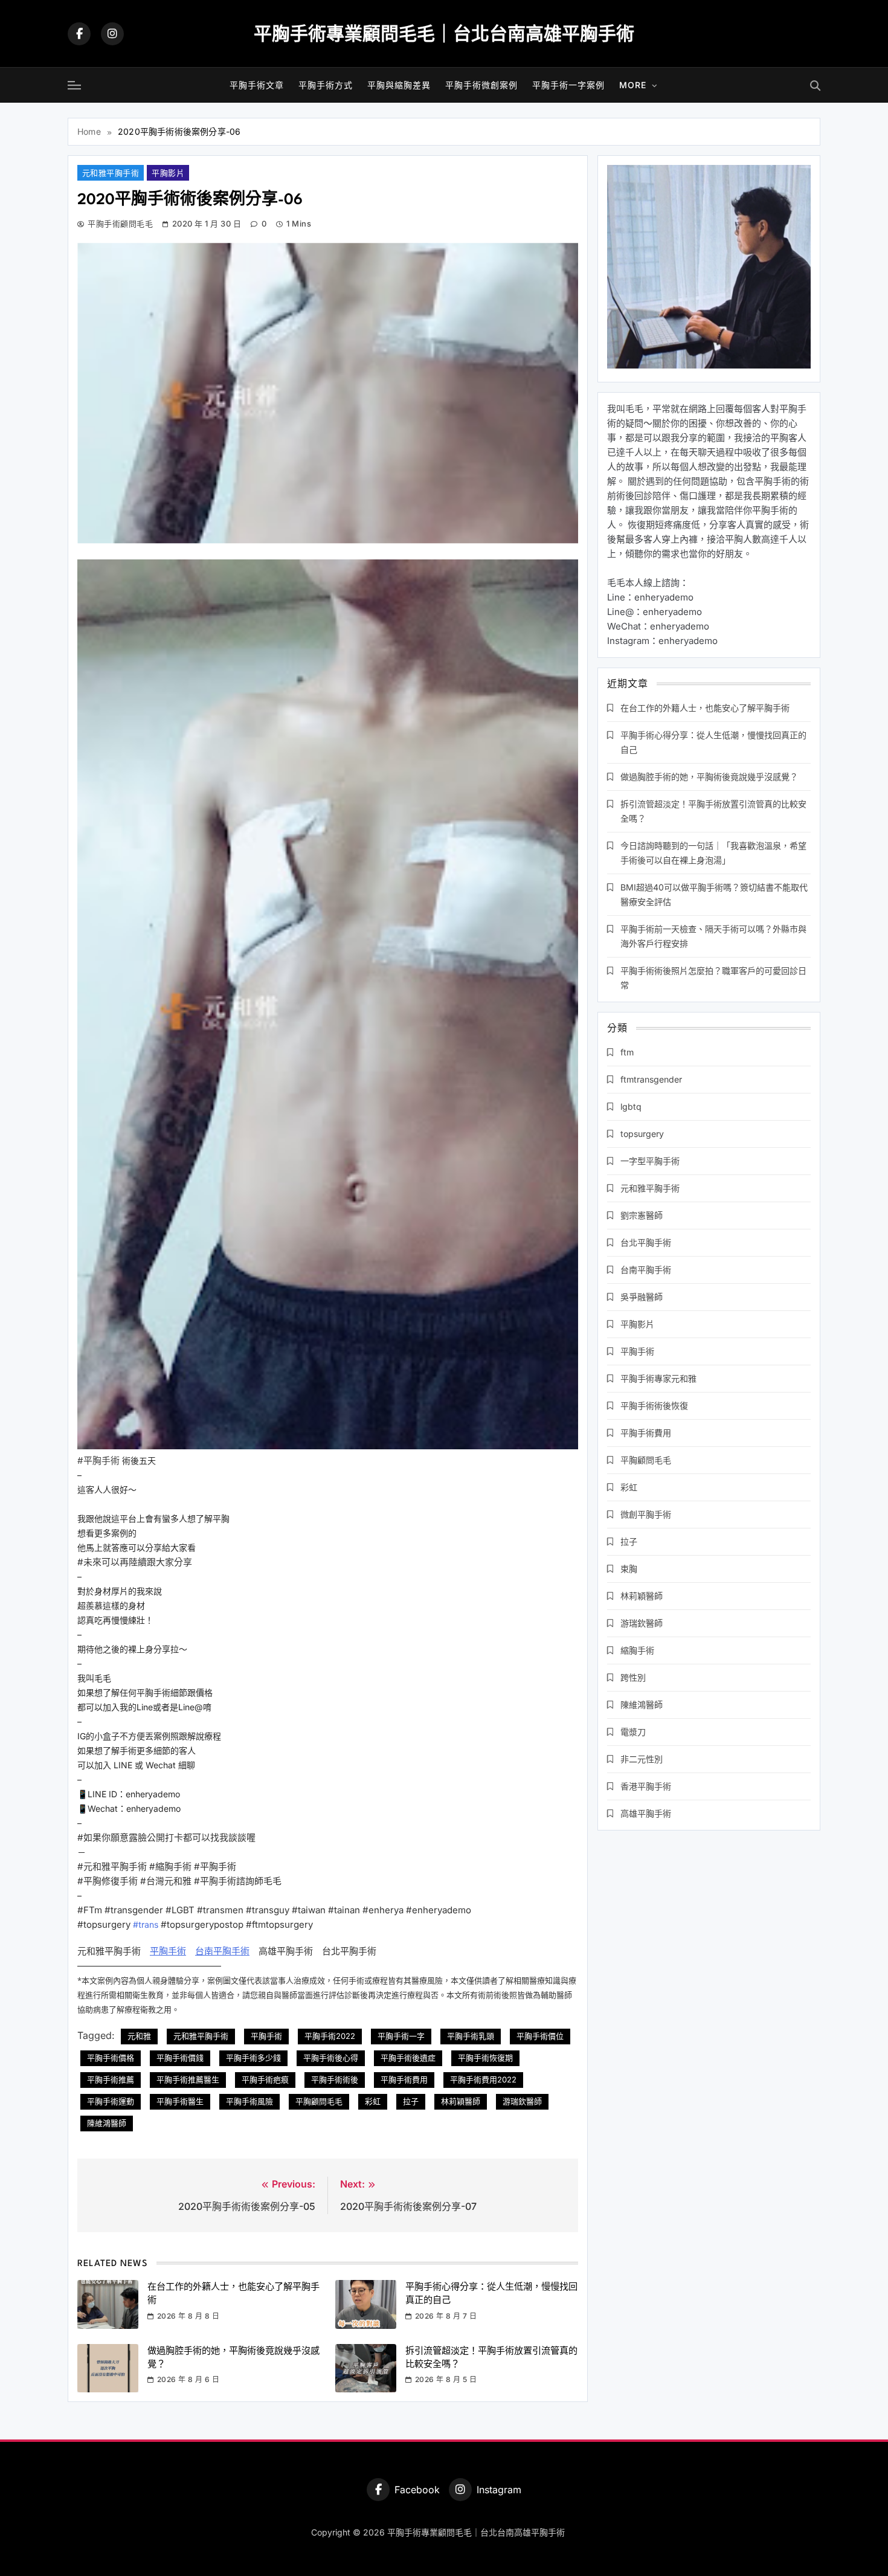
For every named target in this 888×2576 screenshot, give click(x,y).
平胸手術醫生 (180, 2101)
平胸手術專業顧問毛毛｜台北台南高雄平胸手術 (444, 33)
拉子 (411, 2101)
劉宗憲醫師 (642, 1215)
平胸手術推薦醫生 (188, 2079)
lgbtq (631, 1106)
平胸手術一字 (401, 2036)
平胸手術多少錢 (253, 2058)
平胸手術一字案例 (568, 85)
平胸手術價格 (111, 2058)
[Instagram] (112, 34)
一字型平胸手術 (650, 1161)
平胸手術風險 (249, 2101)
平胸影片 (168, 173)
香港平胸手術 (646, 1786)
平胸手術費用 (404, 2079)
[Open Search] (815, 85)
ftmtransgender (651, 1079)
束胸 (629, 1569)
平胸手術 (168, 1951)
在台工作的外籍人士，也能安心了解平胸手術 (705, 708)
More (633, 85)
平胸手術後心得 (331, 2058)
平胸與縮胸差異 (399, 85)
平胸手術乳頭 (471, 2036)
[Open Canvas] (74, 85)
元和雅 (139, 2036)
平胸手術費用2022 (483, 2079)
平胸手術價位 (540, 2036)
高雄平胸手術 (646, 1813)
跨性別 (633, 1677)
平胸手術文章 (257, 85)
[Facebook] (79, 34)
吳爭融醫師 (642, 1297)
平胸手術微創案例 (481, 85)
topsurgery (642, 1134)
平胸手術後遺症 (408, 2058)
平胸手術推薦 (111, 2079)
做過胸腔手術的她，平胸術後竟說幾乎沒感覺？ (709, 777)
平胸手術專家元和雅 (658, 1378)
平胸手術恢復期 (485, 2058)
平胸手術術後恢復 (654, 1406)
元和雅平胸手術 (111, 173)
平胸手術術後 (335, 2079)
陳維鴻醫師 (107, 2123)
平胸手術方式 (326, 85)
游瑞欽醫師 (522, 2101)
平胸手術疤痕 (265, 2079)
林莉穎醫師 (461, 2101)
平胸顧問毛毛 (319, 2101)
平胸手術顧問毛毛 (120, 224)
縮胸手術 (637, 1650)
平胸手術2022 (330, 2036)
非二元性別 (642, 1759)
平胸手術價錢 (180, 2058)
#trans (146, 1924)
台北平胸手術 (646, 1242)
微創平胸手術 (646, 1514)
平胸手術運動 (111, 2101)
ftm (627, 1052)
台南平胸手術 (222, 1951)
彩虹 (373, 2101)
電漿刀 (633, 1732)
